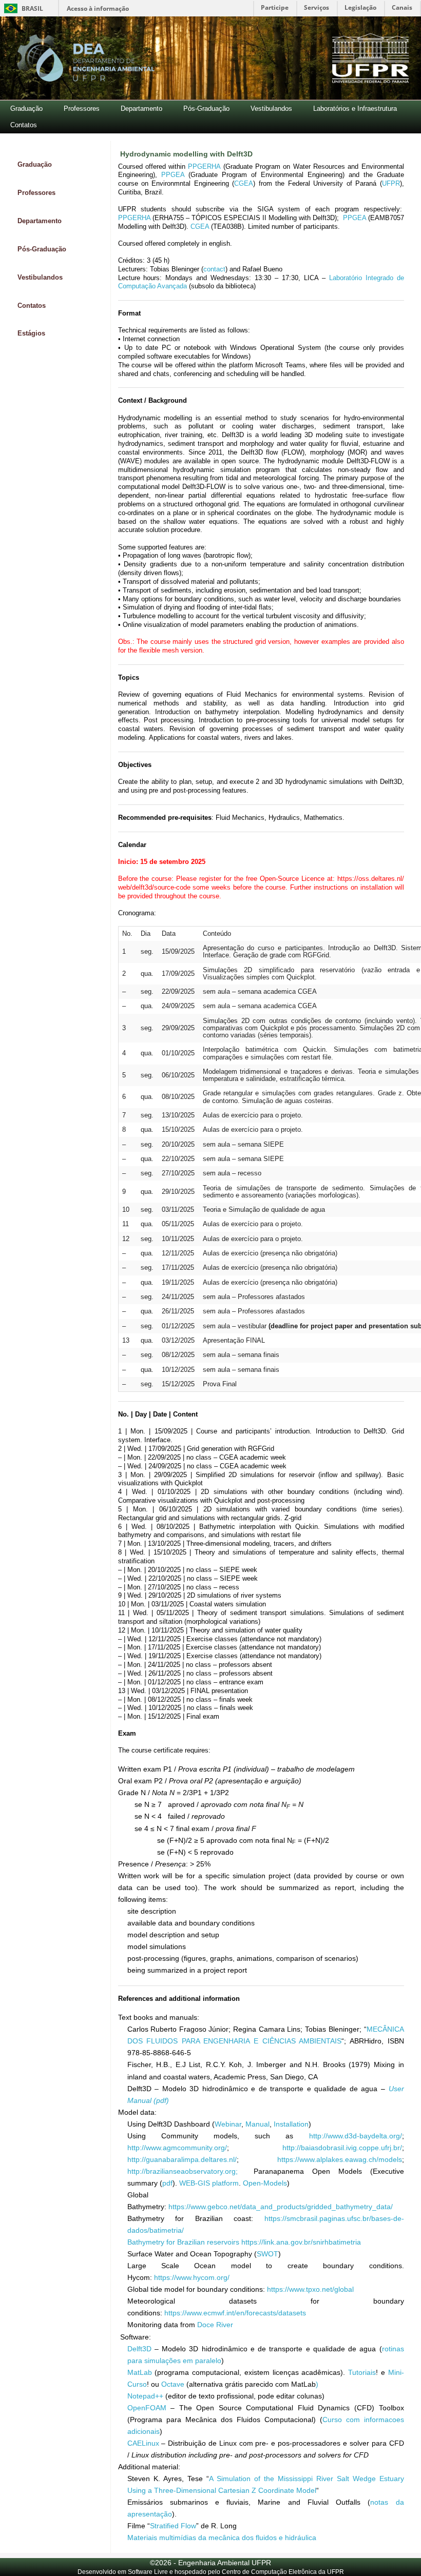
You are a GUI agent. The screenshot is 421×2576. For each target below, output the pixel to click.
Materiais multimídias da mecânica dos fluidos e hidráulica (222, 2538)
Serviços (317, 7)
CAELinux (143, 2443)
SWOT (267, 2254)
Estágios (31, 333)
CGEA (244, 183)
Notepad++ (145, 2396)
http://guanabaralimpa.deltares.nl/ (182, 2159)
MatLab (140, 2372)
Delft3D (139, 2349)
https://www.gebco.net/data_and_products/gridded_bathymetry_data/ (281, 2207)
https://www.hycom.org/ (192, 2277)
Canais (402, 7)
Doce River (215, 2325)
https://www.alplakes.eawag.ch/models (340, 2159)
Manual (257, 2124)
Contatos (24, 125)
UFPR (391, 183)
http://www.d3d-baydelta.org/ (356, 2136)
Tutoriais (362, 2372)
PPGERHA (204, 166)
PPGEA (173, 175)
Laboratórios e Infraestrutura (355, 109)
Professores (82, 109)
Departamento (141, 109)
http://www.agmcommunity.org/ (177, 2148)
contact (214, 269)
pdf (167, 2183)
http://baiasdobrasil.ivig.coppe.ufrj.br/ (342, 2148)
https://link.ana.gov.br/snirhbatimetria (301, 2242)
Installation (291, 2124)
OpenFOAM (147, 2408)
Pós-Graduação (206, 109)
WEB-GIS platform (209, 2183)
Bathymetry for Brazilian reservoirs (183, 2242)
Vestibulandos (271, 109)
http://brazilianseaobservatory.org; (187, 2171)
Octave (173, 2384)
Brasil (22, 8)
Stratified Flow (173, 2526)
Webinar (228, 2124)
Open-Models (265, 2183)
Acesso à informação (98, 8)
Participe (275, 7)
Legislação (360, 7)
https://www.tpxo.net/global (310, 2289)
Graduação (26, 109)
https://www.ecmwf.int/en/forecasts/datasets (235, 2313)
